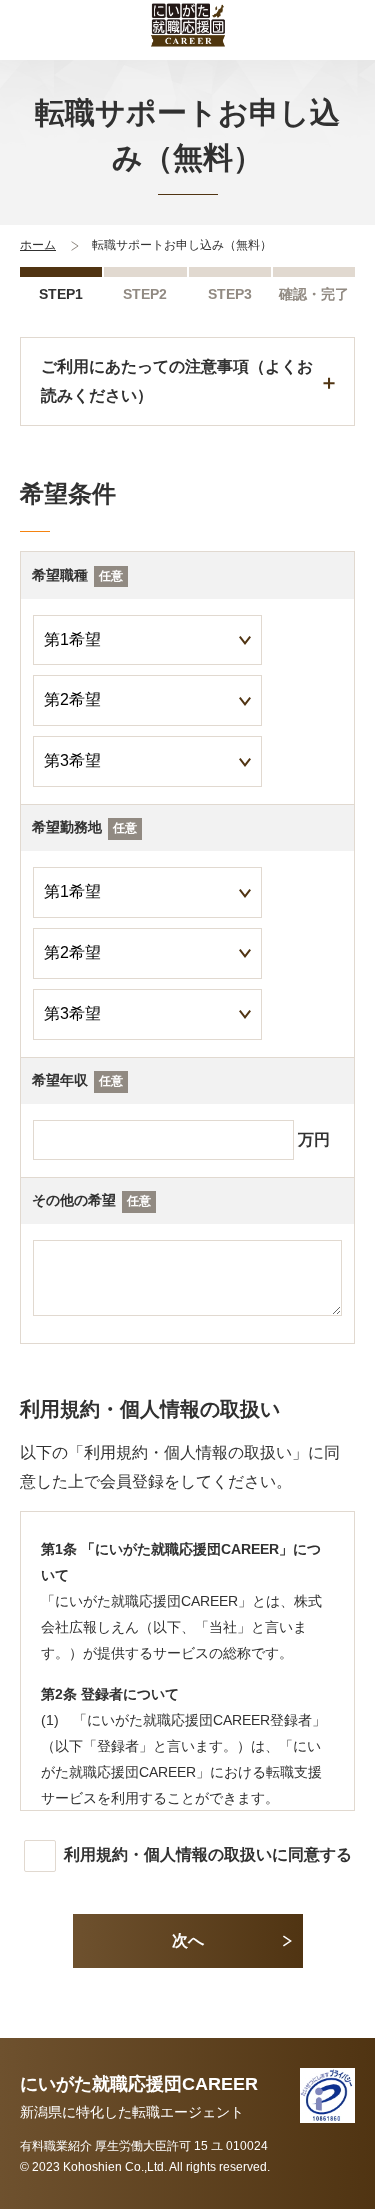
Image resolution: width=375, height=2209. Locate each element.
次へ (188, 1940)
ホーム (38, 245)
